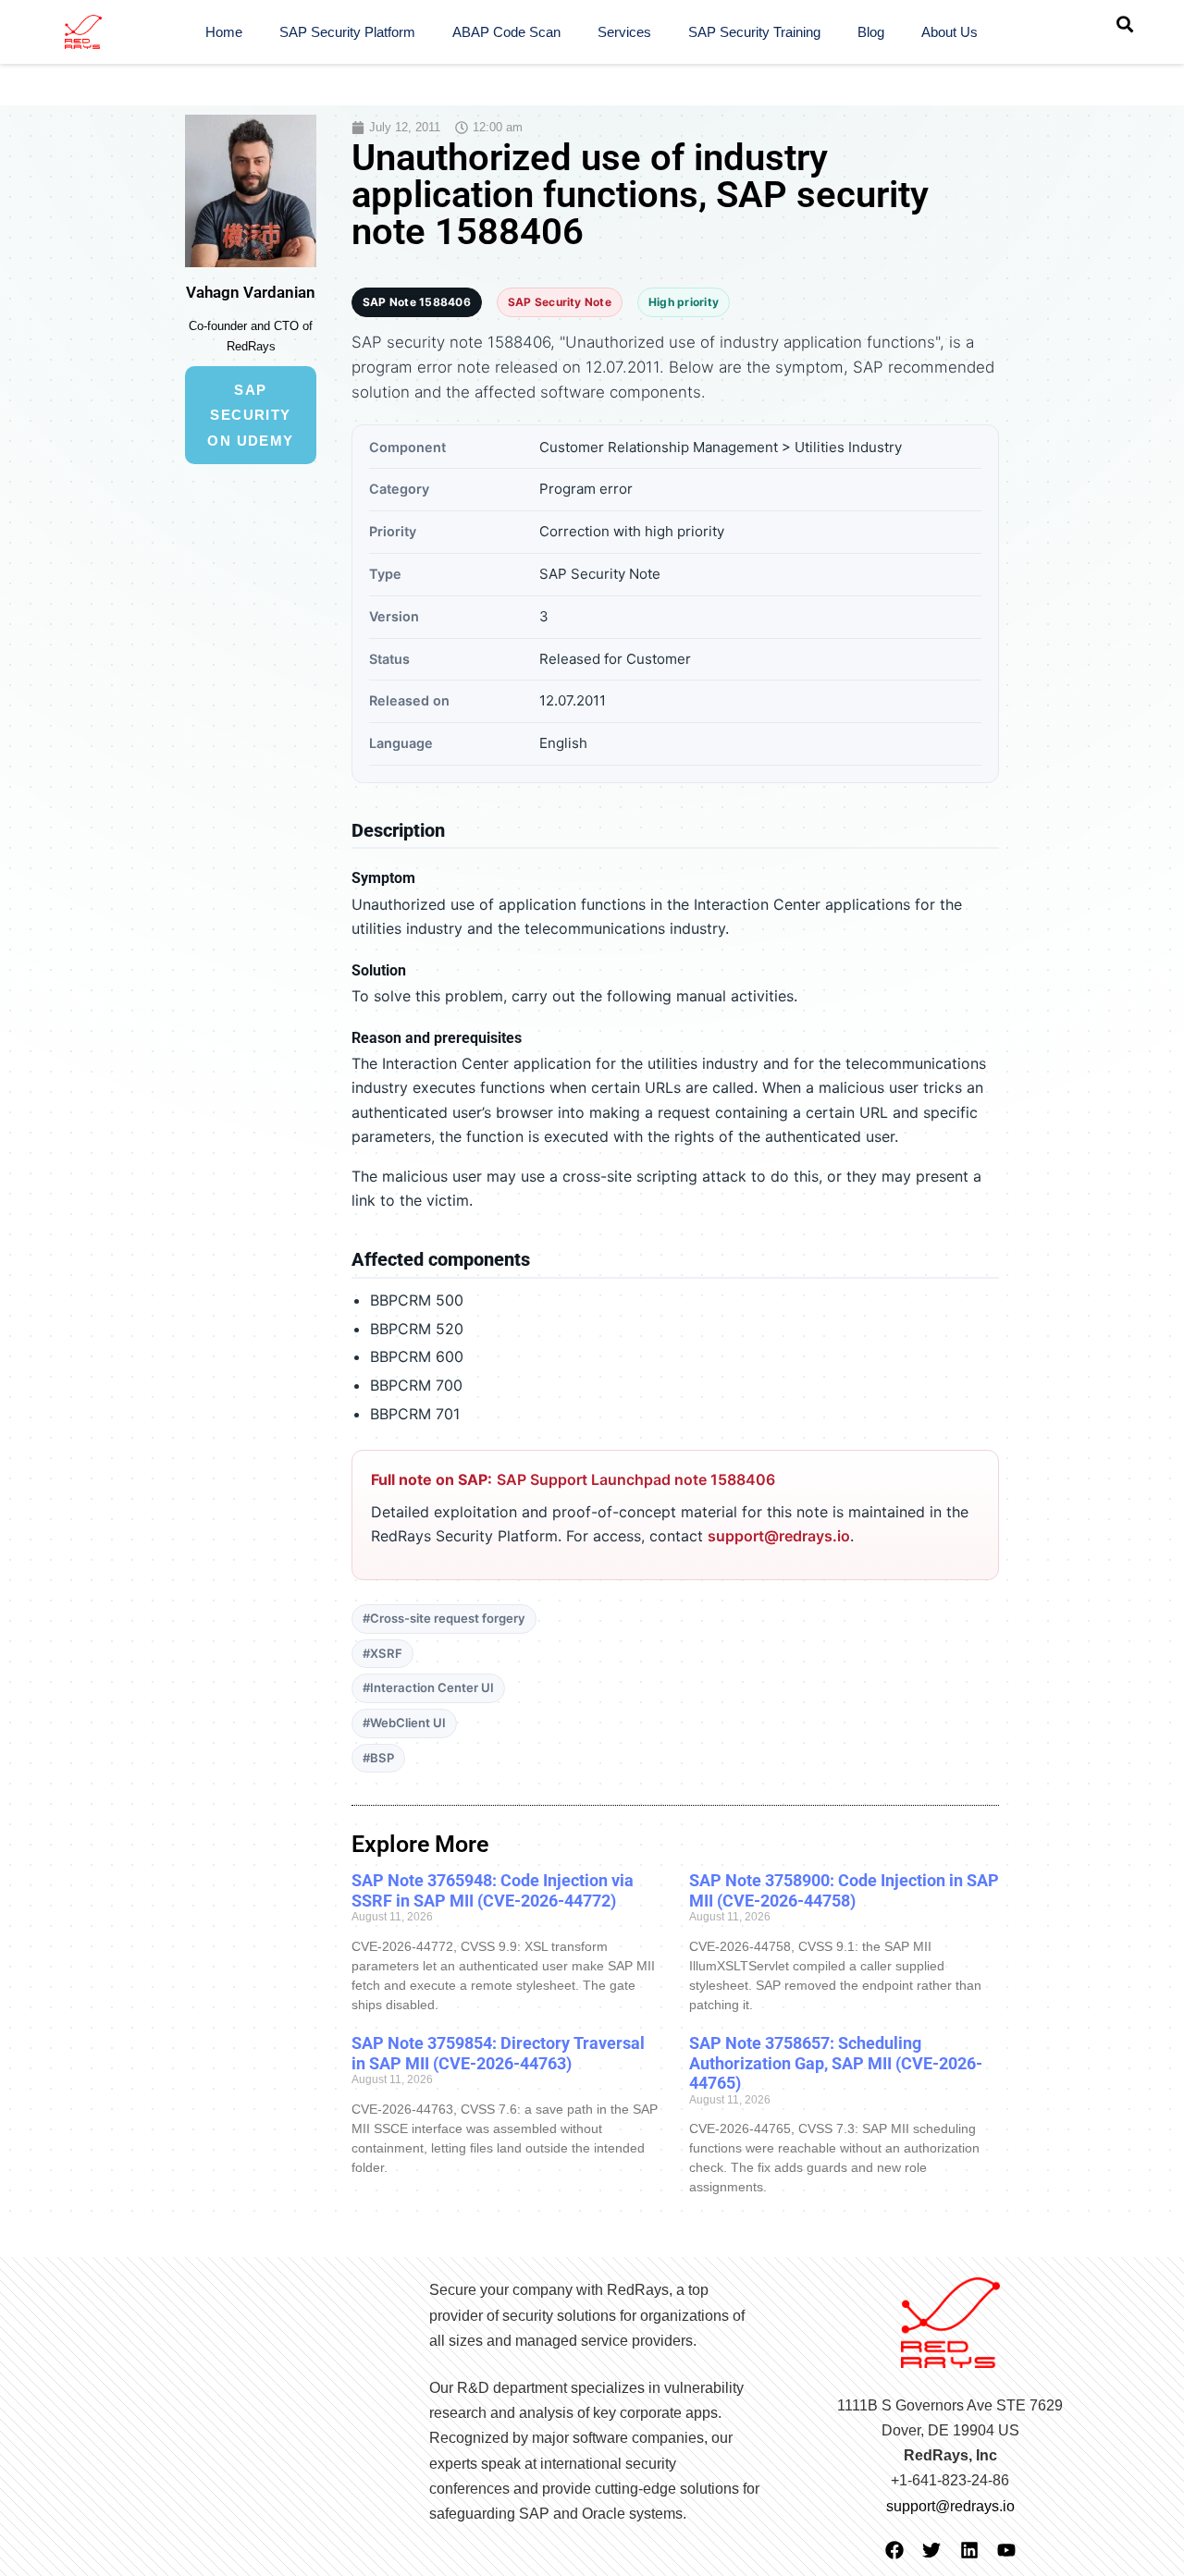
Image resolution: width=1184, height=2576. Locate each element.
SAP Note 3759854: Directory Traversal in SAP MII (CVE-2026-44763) (498, 2053)
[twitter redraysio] (931, 2550)
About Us (950, 32)
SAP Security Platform (347, 32)
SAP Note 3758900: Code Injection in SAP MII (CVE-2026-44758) (844, 1890)
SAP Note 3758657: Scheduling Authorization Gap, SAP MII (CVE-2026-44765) (836, 2063)
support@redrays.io (779, 1536)
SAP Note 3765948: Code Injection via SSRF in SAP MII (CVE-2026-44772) (493, 1890)
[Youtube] (1006, 2550)
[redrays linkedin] (969, 2550)
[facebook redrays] (894, 2550)
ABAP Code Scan (506, 32)
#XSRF (382, 1653)
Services (624, 32)
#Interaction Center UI (428, 1687)
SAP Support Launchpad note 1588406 (636, 1479)
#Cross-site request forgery (444, 1618)
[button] (1125, 24)
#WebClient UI (404, 1723)
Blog (871, 32)
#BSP (378, 1758)
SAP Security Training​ (754, 32)
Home (224, 32)
